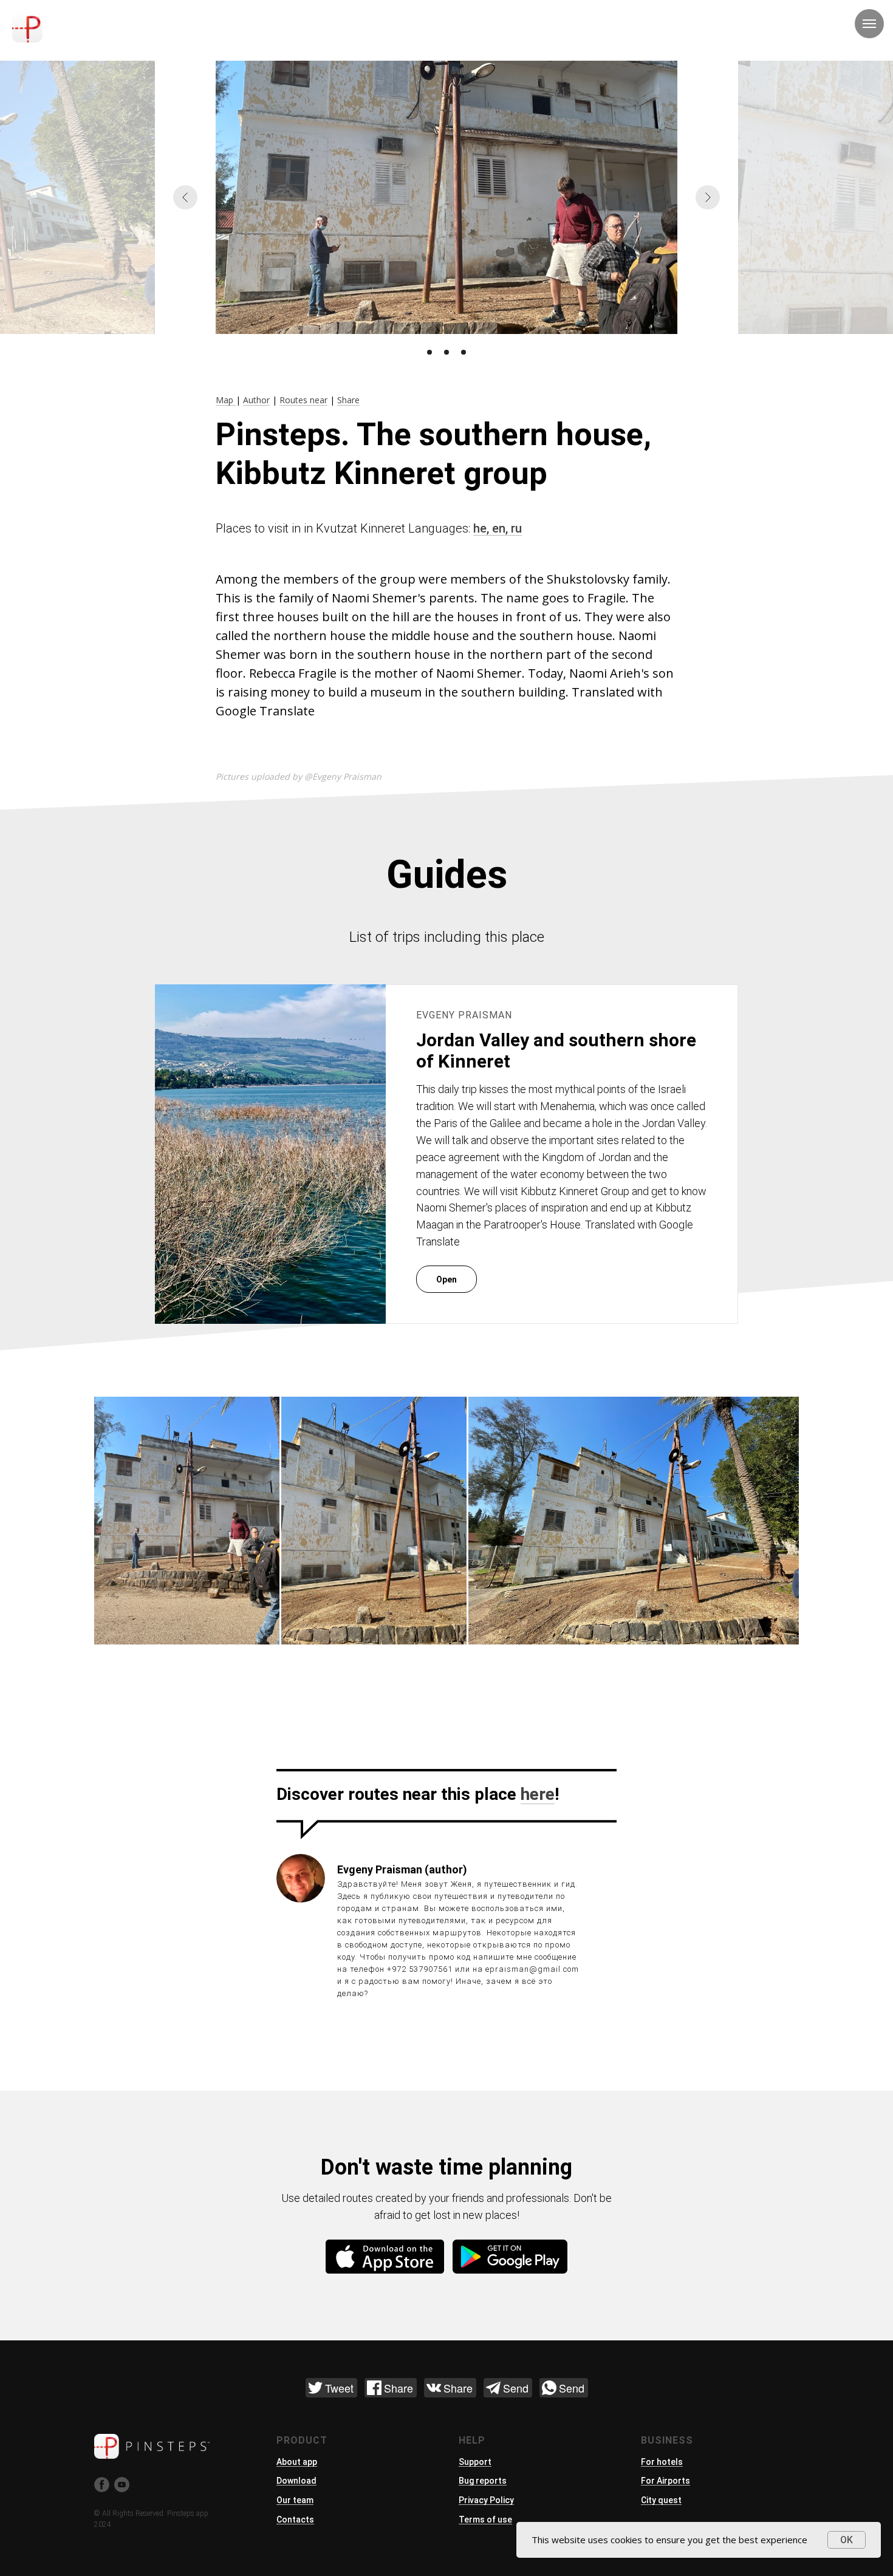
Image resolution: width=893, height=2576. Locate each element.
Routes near (303, 400)
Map (226, 400)
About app (297, 2462)
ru (516, 528)
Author (256, 400)
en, (501, 528)
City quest (661, 2500)
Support (475, 2462)
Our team (295, 2500)
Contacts (295, 2520)
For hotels (662, 2462)
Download (296, 2481)
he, (483, 528)
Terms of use (485, 2520)
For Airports (665, 2481)
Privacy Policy (486, 2500)
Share (348, 400)
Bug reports (483, 2481)
